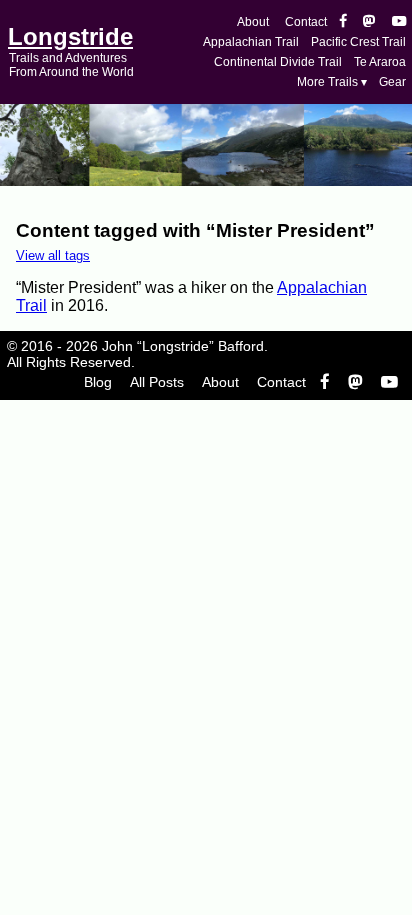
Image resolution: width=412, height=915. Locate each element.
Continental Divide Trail (278, 62)
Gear (392, 82)
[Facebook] (343, 22)
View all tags (53, 255)
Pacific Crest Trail (358, 42)
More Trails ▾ (332, 82)
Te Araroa (380, 62)
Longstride (70, 36)
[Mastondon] (369, 22)
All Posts (157, 382)
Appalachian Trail (251, 42)
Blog (98, 382)
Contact (306, 22)
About (253, 22)
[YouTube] (399, 22)
